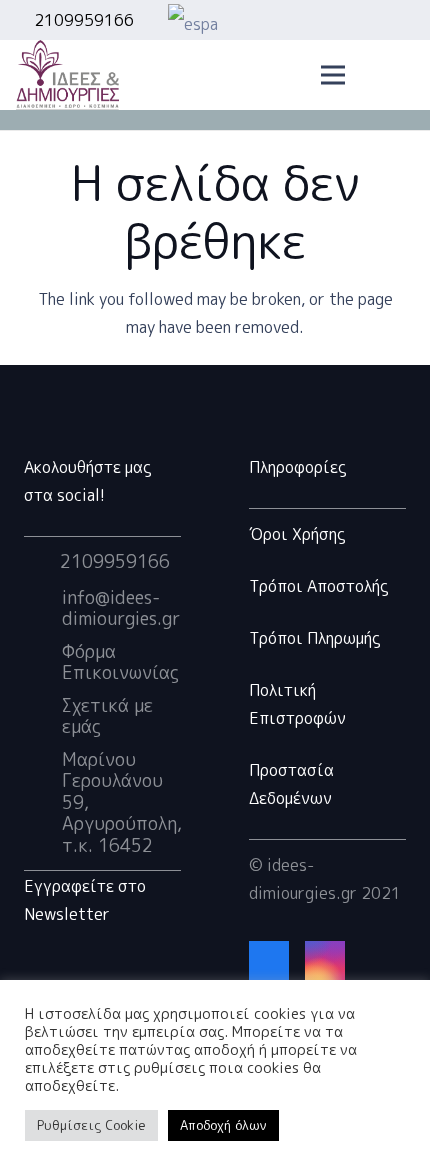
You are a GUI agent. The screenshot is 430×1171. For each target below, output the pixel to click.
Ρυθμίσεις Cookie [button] (91, 1125)
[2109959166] (42, 562)
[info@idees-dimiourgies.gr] (43, 608)
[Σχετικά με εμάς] (43, 716)
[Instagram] (325, 961)
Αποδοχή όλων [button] (223, 1125)
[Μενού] (334, 75)
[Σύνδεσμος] (290, 20)
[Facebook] (269, 961)
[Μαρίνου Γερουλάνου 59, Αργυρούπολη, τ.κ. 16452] (43, 802)
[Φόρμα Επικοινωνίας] (43, 662)
